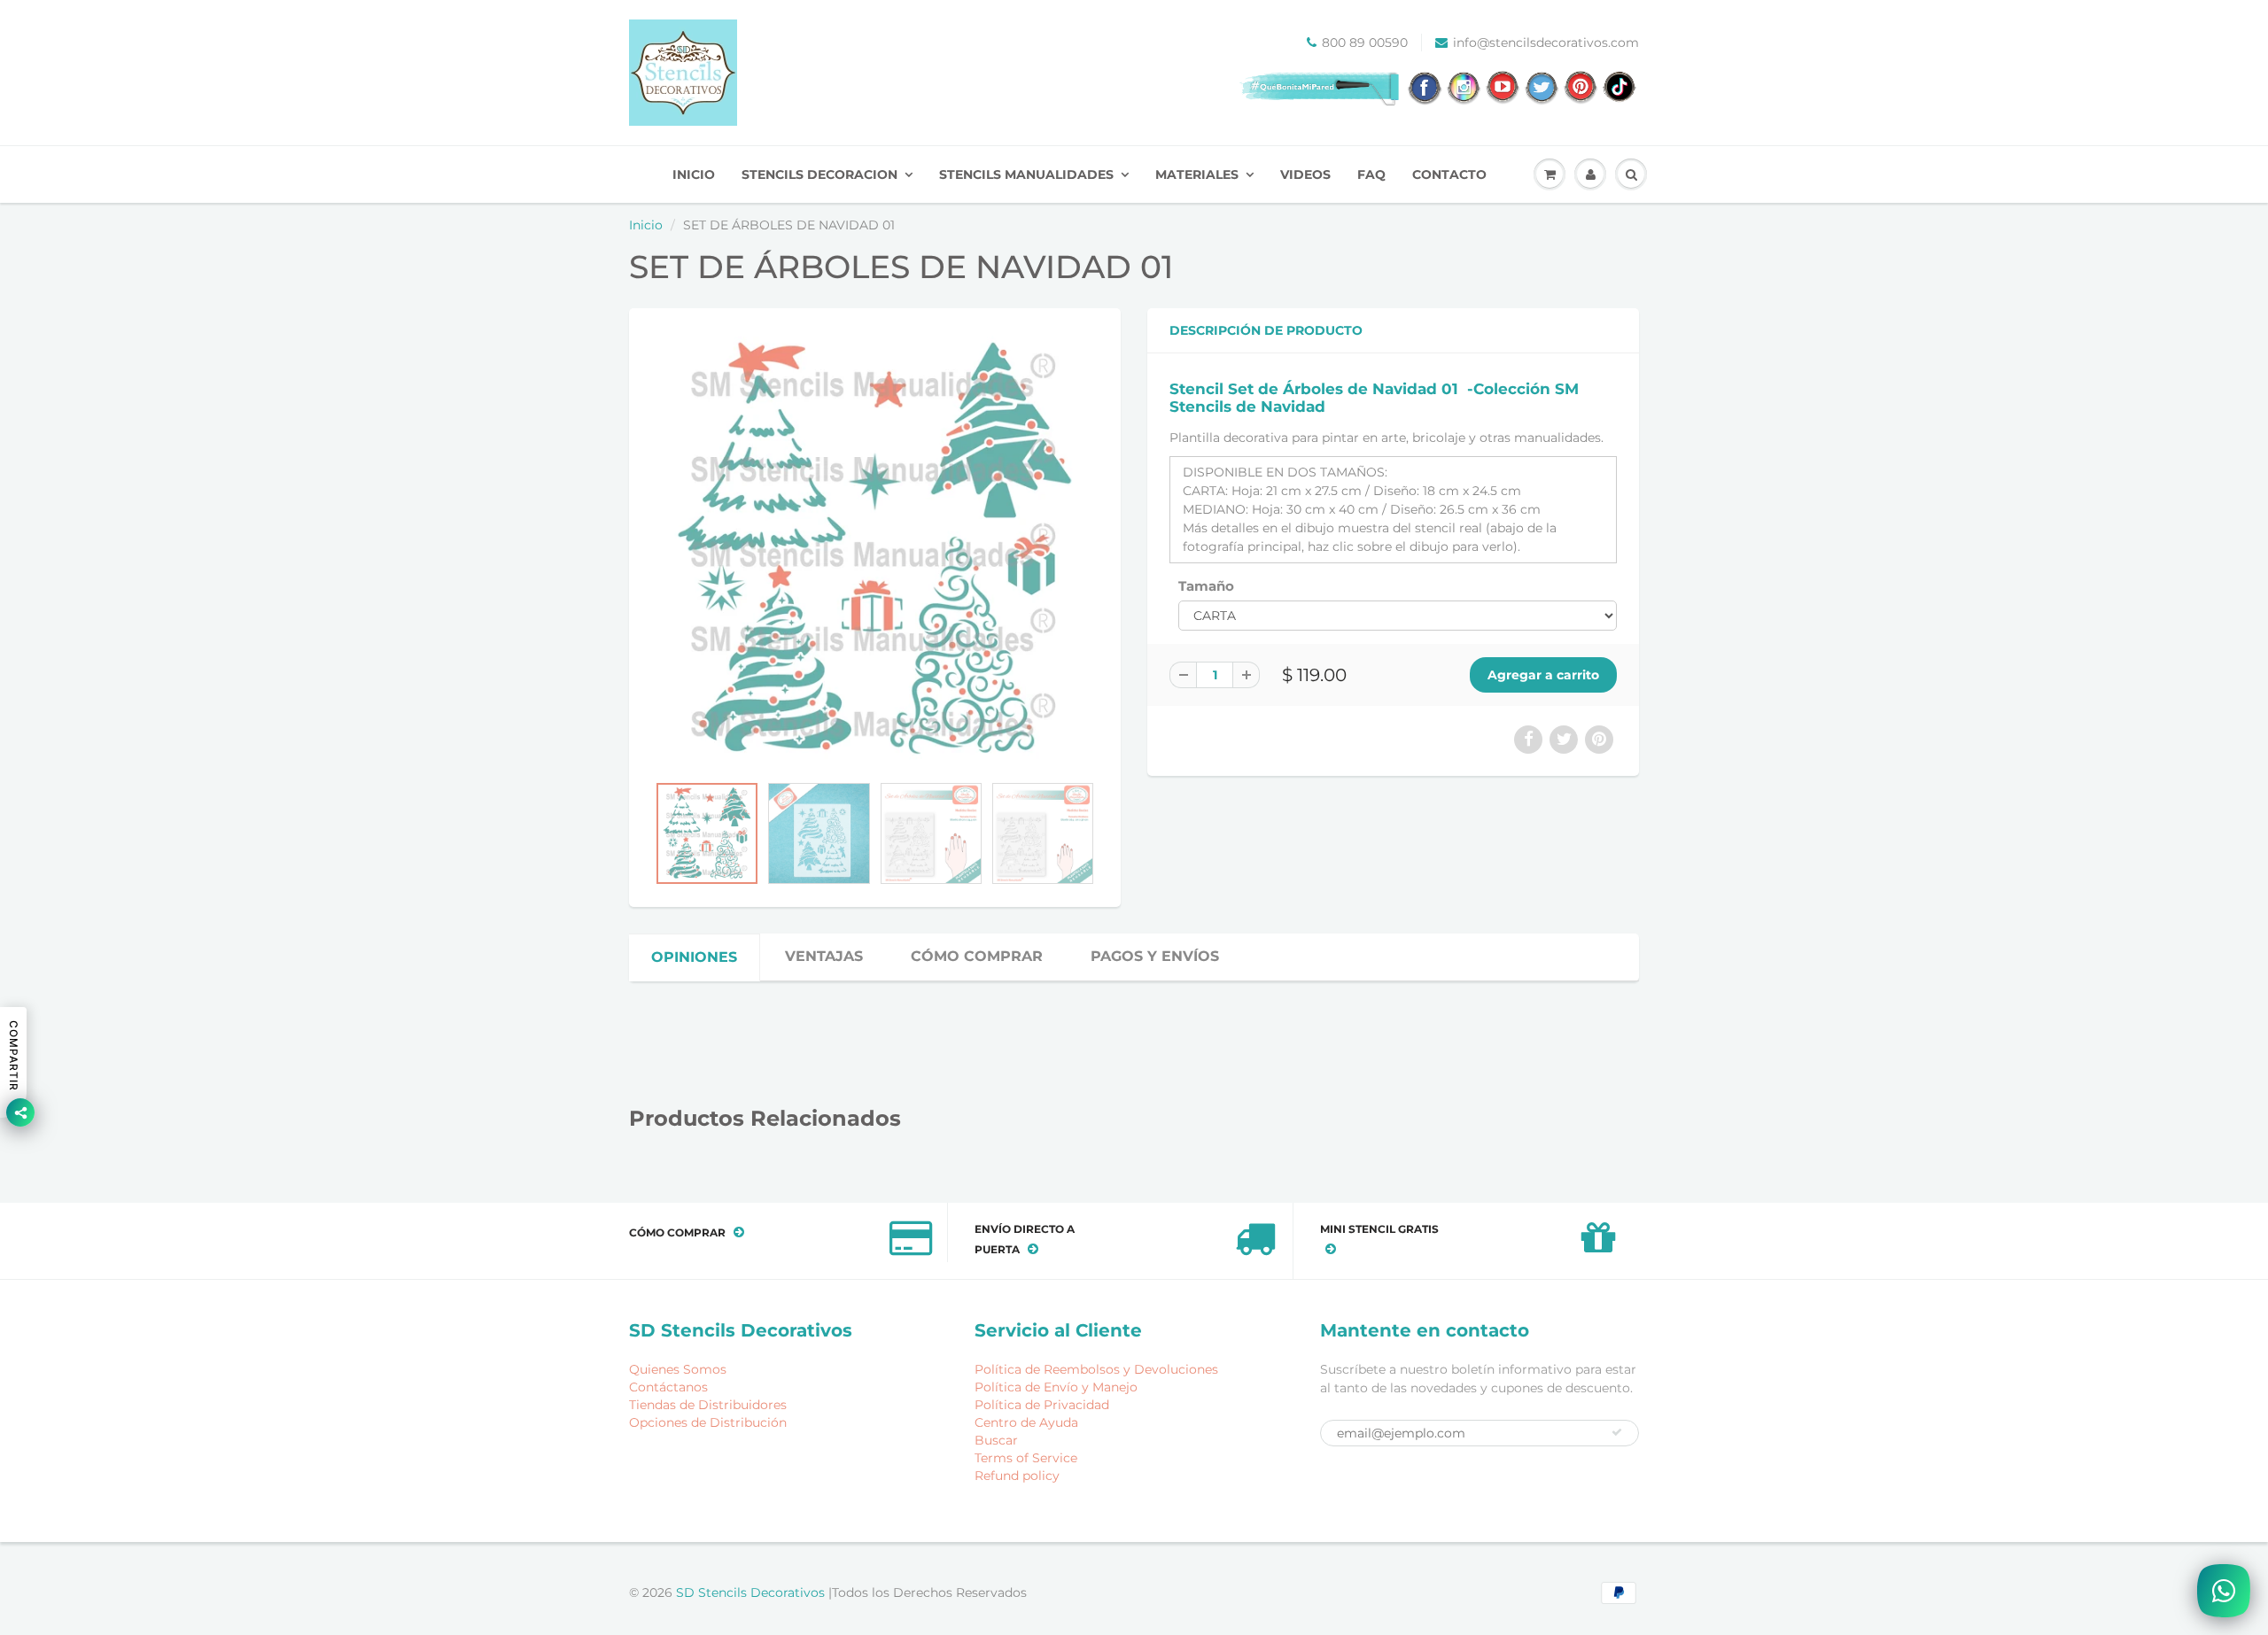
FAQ (1371, 174)
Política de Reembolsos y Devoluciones (1096, 1369)
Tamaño (1206, 586)
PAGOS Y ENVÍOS (1155, 956)
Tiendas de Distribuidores (708, 1405)
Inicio (646, 225)
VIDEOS (1305, 174)
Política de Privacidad (1042, 1405)
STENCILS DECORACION (819, 174)
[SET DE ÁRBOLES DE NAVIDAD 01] (875, 550)
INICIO (694, 174)
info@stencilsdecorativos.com (1546, 43)
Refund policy (1017, 1476)
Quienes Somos (678, 1369)
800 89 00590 (1365, 43)
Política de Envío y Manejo (1056, 1387)
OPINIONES (694, 957)
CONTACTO (1449, 174)
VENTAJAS (824, 956)
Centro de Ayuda (1026, 1422)
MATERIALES (1197, 174)
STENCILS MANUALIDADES (1026, 174)
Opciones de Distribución (708, 1422)
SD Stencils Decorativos (752, 1592)
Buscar (996, 1440)
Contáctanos (668, 1387)
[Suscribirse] (1617, 1432)
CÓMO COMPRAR (977, 956)
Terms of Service (1026, 1458)
